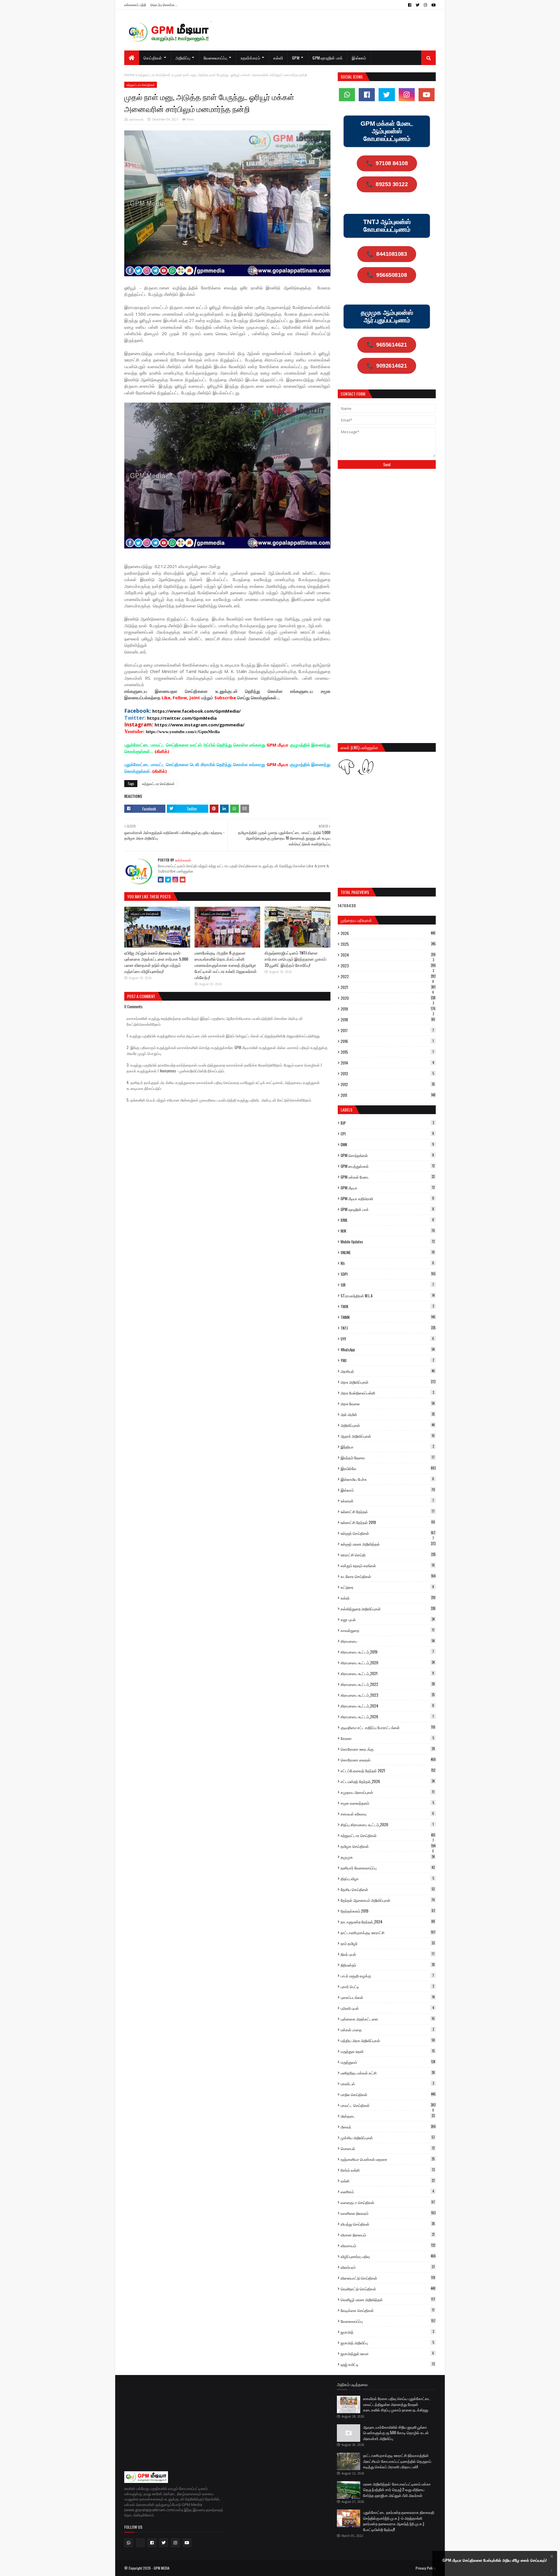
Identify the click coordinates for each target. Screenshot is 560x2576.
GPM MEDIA (162, 2568)
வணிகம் (387, 2191)
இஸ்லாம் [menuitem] (359, 58)
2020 (388, 998)
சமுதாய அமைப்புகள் (387, 1792)
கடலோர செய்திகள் (388, 1576)
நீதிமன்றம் (388, 1965)
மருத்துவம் (388, 2062)
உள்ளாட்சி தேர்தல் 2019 (388, 1522)
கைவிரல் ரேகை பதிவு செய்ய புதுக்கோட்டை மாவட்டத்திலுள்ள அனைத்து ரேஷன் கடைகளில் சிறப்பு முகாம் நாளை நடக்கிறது (397, 2404)
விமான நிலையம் (388, 2235)
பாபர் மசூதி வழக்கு (387, 1976)
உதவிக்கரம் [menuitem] (250, 58)
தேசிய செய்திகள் (388, 1889)
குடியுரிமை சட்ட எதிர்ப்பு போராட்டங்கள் (388, 1727)
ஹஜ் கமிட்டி (388, 2364)
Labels (346, 1110)
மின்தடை (388, 2116)
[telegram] (140, 2543)
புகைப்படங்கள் (388, 1997)
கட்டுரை (387, 1587)
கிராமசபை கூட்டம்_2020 (388, 1663)
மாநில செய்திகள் (388, 2094)
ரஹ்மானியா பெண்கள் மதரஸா (388, 2159)
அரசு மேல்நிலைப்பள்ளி (387, 1393)
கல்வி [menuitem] (278, 58)
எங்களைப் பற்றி (135, 5)
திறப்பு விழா (387, 1878)
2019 (388, 1009)
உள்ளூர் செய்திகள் (388, 1533)
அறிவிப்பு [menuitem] (183, 58)
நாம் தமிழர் (388, 1943)
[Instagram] (175, 880)
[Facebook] (161, 880)
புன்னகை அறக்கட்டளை (388, 2019)
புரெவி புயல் (387, 2008)
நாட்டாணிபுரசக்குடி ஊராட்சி (388, 1932)
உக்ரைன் (387, 1501)
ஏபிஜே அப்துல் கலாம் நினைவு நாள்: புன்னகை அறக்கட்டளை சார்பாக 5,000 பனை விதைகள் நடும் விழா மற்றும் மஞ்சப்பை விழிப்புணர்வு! (156, 962)
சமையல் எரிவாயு (387, 1814)
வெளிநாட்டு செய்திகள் (388, 2289)
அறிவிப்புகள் (388, 1425)
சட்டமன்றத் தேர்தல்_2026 (388, 1781)
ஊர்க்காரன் (136, 119)
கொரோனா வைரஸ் (388, 1760)
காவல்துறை (387, 1630)
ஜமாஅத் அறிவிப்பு (387, 2343)
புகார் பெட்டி (387, 1986)
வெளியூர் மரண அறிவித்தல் (388, 2299)
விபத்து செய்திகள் (388, 2224)
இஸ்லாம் (388, 1490)
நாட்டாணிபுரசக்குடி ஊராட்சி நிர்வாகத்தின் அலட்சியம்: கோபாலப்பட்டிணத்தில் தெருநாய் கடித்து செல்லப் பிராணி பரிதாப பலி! (397, 2461)
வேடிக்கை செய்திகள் (387, 2310)
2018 (388, 1020)
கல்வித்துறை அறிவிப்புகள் (388, 1609)
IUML (387, 1220)
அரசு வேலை (388, 1404)
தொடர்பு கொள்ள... (164, 5)
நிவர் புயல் (388, 1954)
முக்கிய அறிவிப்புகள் (388, 2138)
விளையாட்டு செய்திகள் (388, 2278)
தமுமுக (388, 1857)
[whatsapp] (347, 95)
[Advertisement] (387, 517)
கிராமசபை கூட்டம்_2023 (388, 1695)
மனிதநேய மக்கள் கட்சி (388, 2073)
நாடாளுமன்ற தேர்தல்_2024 (388, 1922)
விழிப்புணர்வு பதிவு (388, 2256)
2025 (388, 944)
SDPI (388, 1274)
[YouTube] (183, 880)
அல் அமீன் (388, 1414)
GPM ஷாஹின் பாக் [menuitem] (328, 58)
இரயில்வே (388, 1468)
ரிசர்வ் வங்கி (388, 2170)
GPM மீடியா (388, 1188)
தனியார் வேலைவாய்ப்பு (388, 1868)
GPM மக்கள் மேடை (388, 1177)
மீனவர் (388, 2127)
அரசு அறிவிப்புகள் (388, 1382)
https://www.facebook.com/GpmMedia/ (196, 711)
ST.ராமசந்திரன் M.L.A (388, 1296)
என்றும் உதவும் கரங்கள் (388, 1565)
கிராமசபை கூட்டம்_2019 (387, 1652)
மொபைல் (388, 2148)
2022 (388, 976)
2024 (388, 955)
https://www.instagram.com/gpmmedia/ (199, 725)
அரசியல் (388, 1371)
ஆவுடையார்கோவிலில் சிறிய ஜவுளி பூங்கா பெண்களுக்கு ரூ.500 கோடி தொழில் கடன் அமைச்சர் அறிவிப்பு (396, 2433)
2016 (387, 1041)
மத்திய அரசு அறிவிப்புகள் (388, 2040)
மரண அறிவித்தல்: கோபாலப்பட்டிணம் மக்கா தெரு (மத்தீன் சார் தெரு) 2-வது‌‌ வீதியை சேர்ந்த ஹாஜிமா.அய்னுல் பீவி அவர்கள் (397, 2490)
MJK (388, 1231)
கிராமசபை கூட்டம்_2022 (388, 1684)
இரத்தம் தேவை (388, 1457)
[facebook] (410, 5)
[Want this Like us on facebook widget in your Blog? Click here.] (552, 2571)
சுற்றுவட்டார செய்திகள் (154, 75)
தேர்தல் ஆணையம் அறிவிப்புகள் (388, 1900)
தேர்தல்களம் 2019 (388, 1911)
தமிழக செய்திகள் (388, 1846)
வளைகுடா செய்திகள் (388, 2202)
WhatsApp (388, 1350)
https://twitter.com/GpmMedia (182, 718)
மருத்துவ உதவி (388, 2051)
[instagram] (425, 5)
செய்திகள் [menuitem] (153, 58)
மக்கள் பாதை (387, 2030)
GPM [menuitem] (296, 58)
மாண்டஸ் (387, 2084)
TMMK (388, 1317)
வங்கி (388, 2181)
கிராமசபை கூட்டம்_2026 (387, 1717)
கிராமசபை (388, 1641)
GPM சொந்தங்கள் (387, 1155)
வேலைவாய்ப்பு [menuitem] (216, 58)
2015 (387, 1052)
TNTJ (388, 1328)
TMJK (387, 1306)
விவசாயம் (388, 2245)
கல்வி (388, 1598)
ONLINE (388, 1252)
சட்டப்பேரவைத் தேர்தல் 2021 (388, 1771)
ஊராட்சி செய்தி (388, 1555)
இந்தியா (387, 1447)
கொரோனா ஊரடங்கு (388, 1749)
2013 (387, 1074)
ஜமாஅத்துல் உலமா (387, 2353)
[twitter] (418, 5)
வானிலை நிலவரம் (388, 2213)
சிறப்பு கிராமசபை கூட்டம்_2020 (387, 1824)
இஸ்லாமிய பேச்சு (387, 1479)
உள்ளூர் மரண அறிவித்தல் (388, 1544)
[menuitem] (132, 58)
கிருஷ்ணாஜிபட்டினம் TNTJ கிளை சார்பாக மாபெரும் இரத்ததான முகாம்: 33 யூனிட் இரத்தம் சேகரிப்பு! (296, 959)
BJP (387, 1123)
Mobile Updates (388, 1242)
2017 (387, 1030)
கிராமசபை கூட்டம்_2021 (387, 1673)
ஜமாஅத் (387, 2332)
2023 (388, 966)
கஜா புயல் (388, 1619)
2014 (387, 1063)
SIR (387, 1285)
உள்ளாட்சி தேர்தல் (388, 1511)
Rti (387, 1263)
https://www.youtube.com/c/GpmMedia (183, 732)
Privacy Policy (426, 2568)
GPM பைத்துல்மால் (388, 1166)
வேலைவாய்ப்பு (388, 2321)
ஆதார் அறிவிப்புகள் (388, 1436)
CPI (387, 1134)
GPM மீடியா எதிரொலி (387, 1198)
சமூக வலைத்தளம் (387, 1803)
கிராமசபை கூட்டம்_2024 (387, 1706)
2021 (388, 987)
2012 (388, 1084)
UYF (387, 1339)
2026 (388, 933)
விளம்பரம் (388, 2267)
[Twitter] (168, 880)
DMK (387, 1144)
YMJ (387, 1360)
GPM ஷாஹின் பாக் (387, 1209)
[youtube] (433, 5)
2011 (388, 1095)
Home (129, 75)
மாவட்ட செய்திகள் (388, 2105)
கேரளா (387, 1738)
